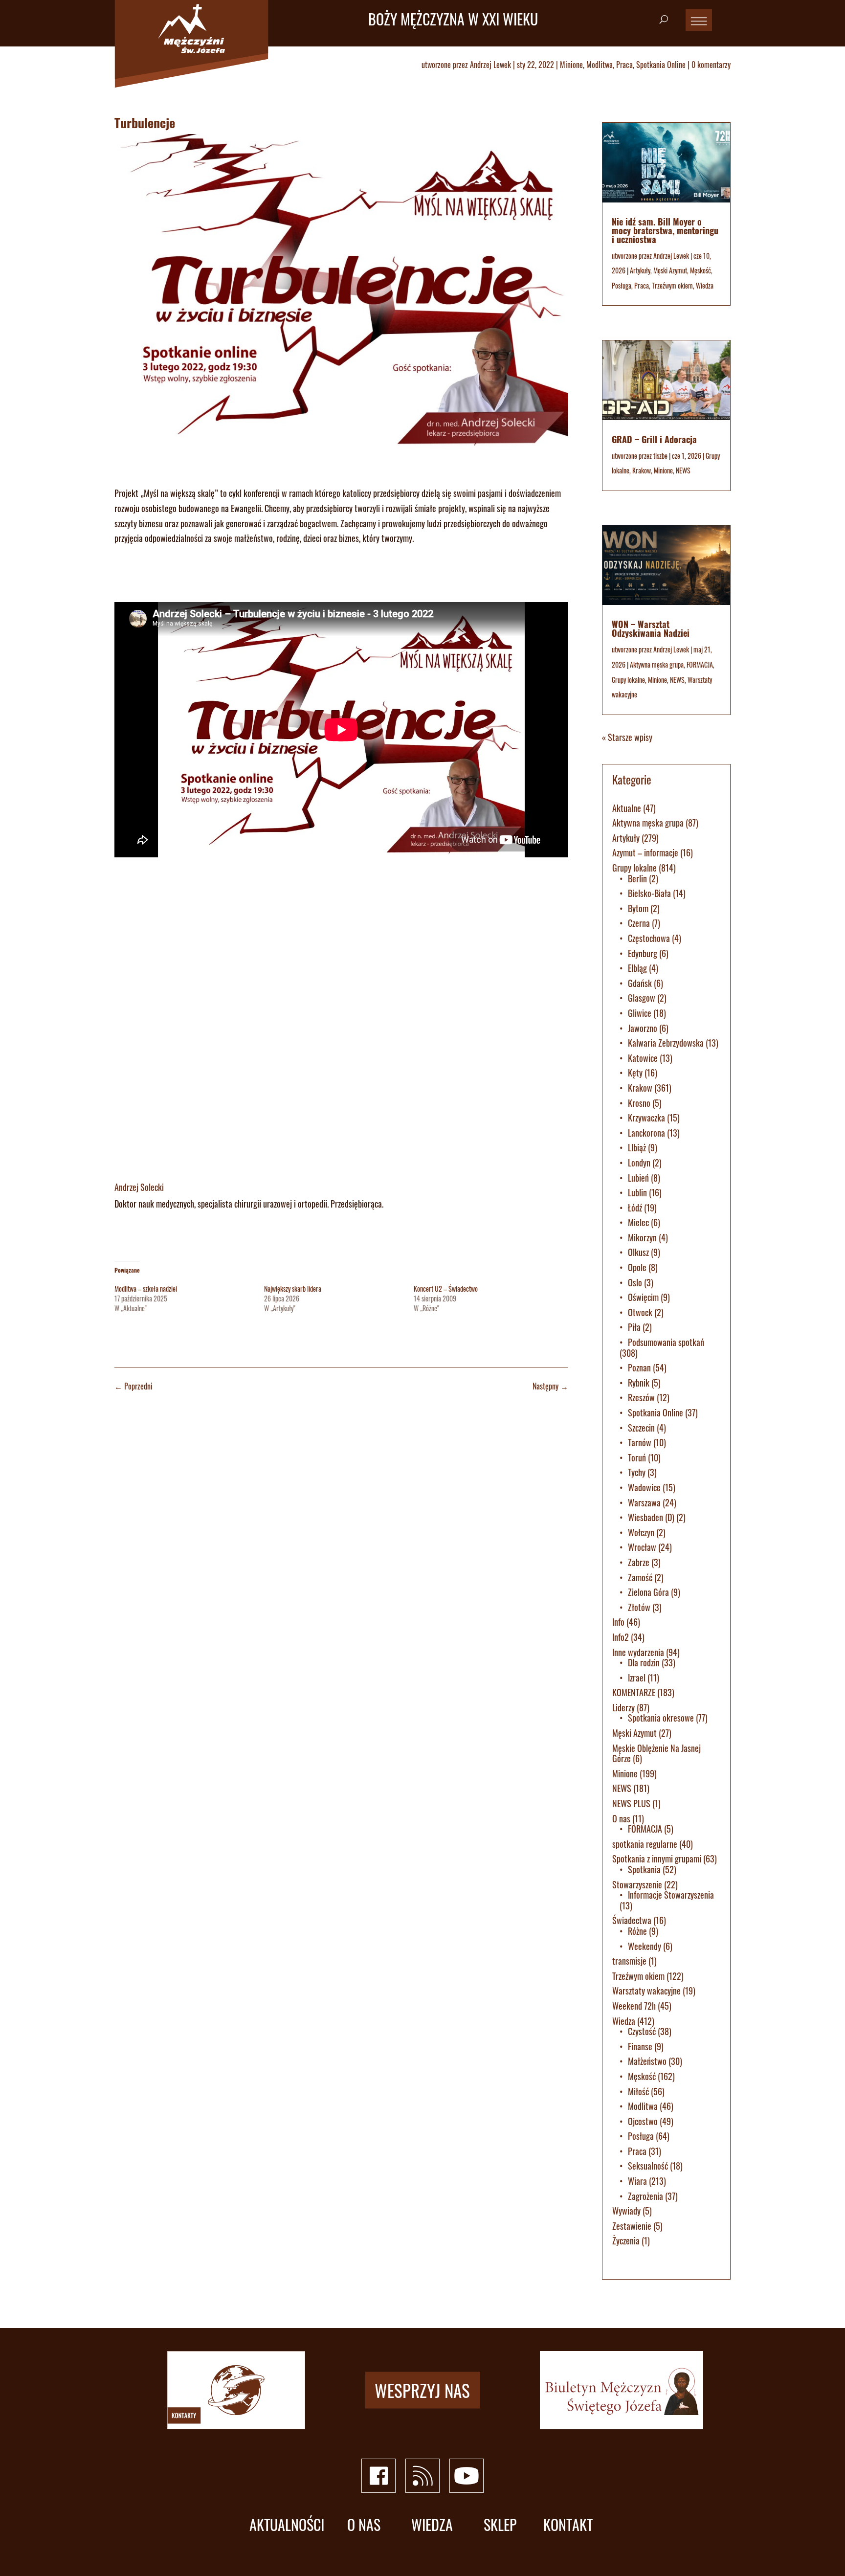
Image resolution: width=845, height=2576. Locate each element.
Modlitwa (600, 65)
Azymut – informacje (645, 852)
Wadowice (644, 1487)
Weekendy (645, 1946)
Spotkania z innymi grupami (657, 1859)
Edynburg (643, 953)
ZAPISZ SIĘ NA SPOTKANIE (172, 577)
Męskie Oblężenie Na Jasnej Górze (656, 1753)
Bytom (638, 908)
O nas (621, 1818)
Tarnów (640, 1442)
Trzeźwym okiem (672, 285)
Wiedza (705, 285)
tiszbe (660, 456)
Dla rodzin (644, 1662)
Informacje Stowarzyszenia (671, 1895)
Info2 (621, 1637)
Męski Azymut (670, 270)
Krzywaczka (646, 1118)
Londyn (639, 1163)
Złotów (639, 1607)
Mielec (638, 1222)
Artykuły (640, 270)
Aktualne (627, 808)
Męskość (700, 270)
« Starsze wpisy (627, 737)
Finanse (640, 2046)
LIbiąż (637, 1147)
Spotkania (644, 1869)
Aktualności (287, 2525)
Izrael (637, 1678)
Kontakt (568, 2525)
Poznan (639, 1367)
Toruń (637, 1457)
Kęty (635, 1073)
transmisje (629, 1961)
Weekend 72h (634, 2006)
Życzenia (626, 2240)
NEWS (683, 470)
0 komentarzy (711, 65)
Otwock (640, 1312)
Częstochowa (649, 938)
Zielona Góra (648, 1592)
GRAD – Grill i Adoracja (654, 439)
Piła (634, 1327)
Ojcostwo (643, 2121)
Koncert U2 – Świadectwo (446, 1288)
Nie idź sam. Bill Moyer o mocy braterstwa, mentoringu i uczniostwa (665, 230)
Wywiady (626, 2211)
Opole (637, 1267)
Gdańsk (640, 983)
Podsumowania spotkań (666, 1342)
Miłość (638, 2091)
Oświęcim (643, 1297)
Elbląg (637, 968)
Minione (571, 65)
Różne (637, 1931)
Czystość (642, 2031)
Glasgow (642, 998)
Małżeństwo (647, 2061)
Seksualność (648, 2166)
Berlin (637, 878)
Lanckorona (646, 1133)
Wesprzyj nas (422, 2390)
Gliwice (640, 1013)
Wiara (637, 2181)
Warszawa (644, 1502)
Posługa (622, 285)
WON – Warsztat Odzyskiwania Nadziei (651, 628)
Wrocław (642, 1547)
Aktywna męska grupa (657, 664)
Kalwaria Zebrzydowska (666, 1043)
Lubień (638, 1178)
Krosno (639, 1103)
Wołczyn (641, 1532)
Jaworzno (643, 1028)
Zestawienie (632, 2226)
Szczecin (641, 1428)
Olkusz (638, 1252)
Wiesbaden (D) (651, 1517)
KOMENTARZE (634, 1692)
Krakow (642, 470)
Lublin (637, 1192)
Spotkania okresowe (661, 1718)
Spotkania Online (661, 65)
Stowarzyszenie (637, 1884)
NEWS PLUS (631, 1803)
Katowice (643, 1058)
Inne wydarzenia (638, 1652)
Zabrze (639, 1562)
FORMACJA (700, 664)
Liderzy (623, 1707)
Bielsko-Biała (649, 893)
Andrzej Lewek (490, 65)
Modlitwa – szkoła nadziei (146, 1288)
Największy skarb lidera (293, 1288)
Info (618, 1622)
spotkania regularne (645, 1844)
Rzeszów (641, 1397)
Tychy (637, 1472)
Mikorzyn (642, 1237)
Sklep (500, 2525)
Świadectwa (632, 1920)
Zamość (640, 1577)
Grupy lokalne (628, 680)
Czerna (639, 923)
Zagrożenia (645, 2196)
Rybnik (639, 1383)
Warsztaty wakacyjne (646, 1991)
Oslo (635, 1282)
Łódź (635, 1208)
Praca (624, 65)
